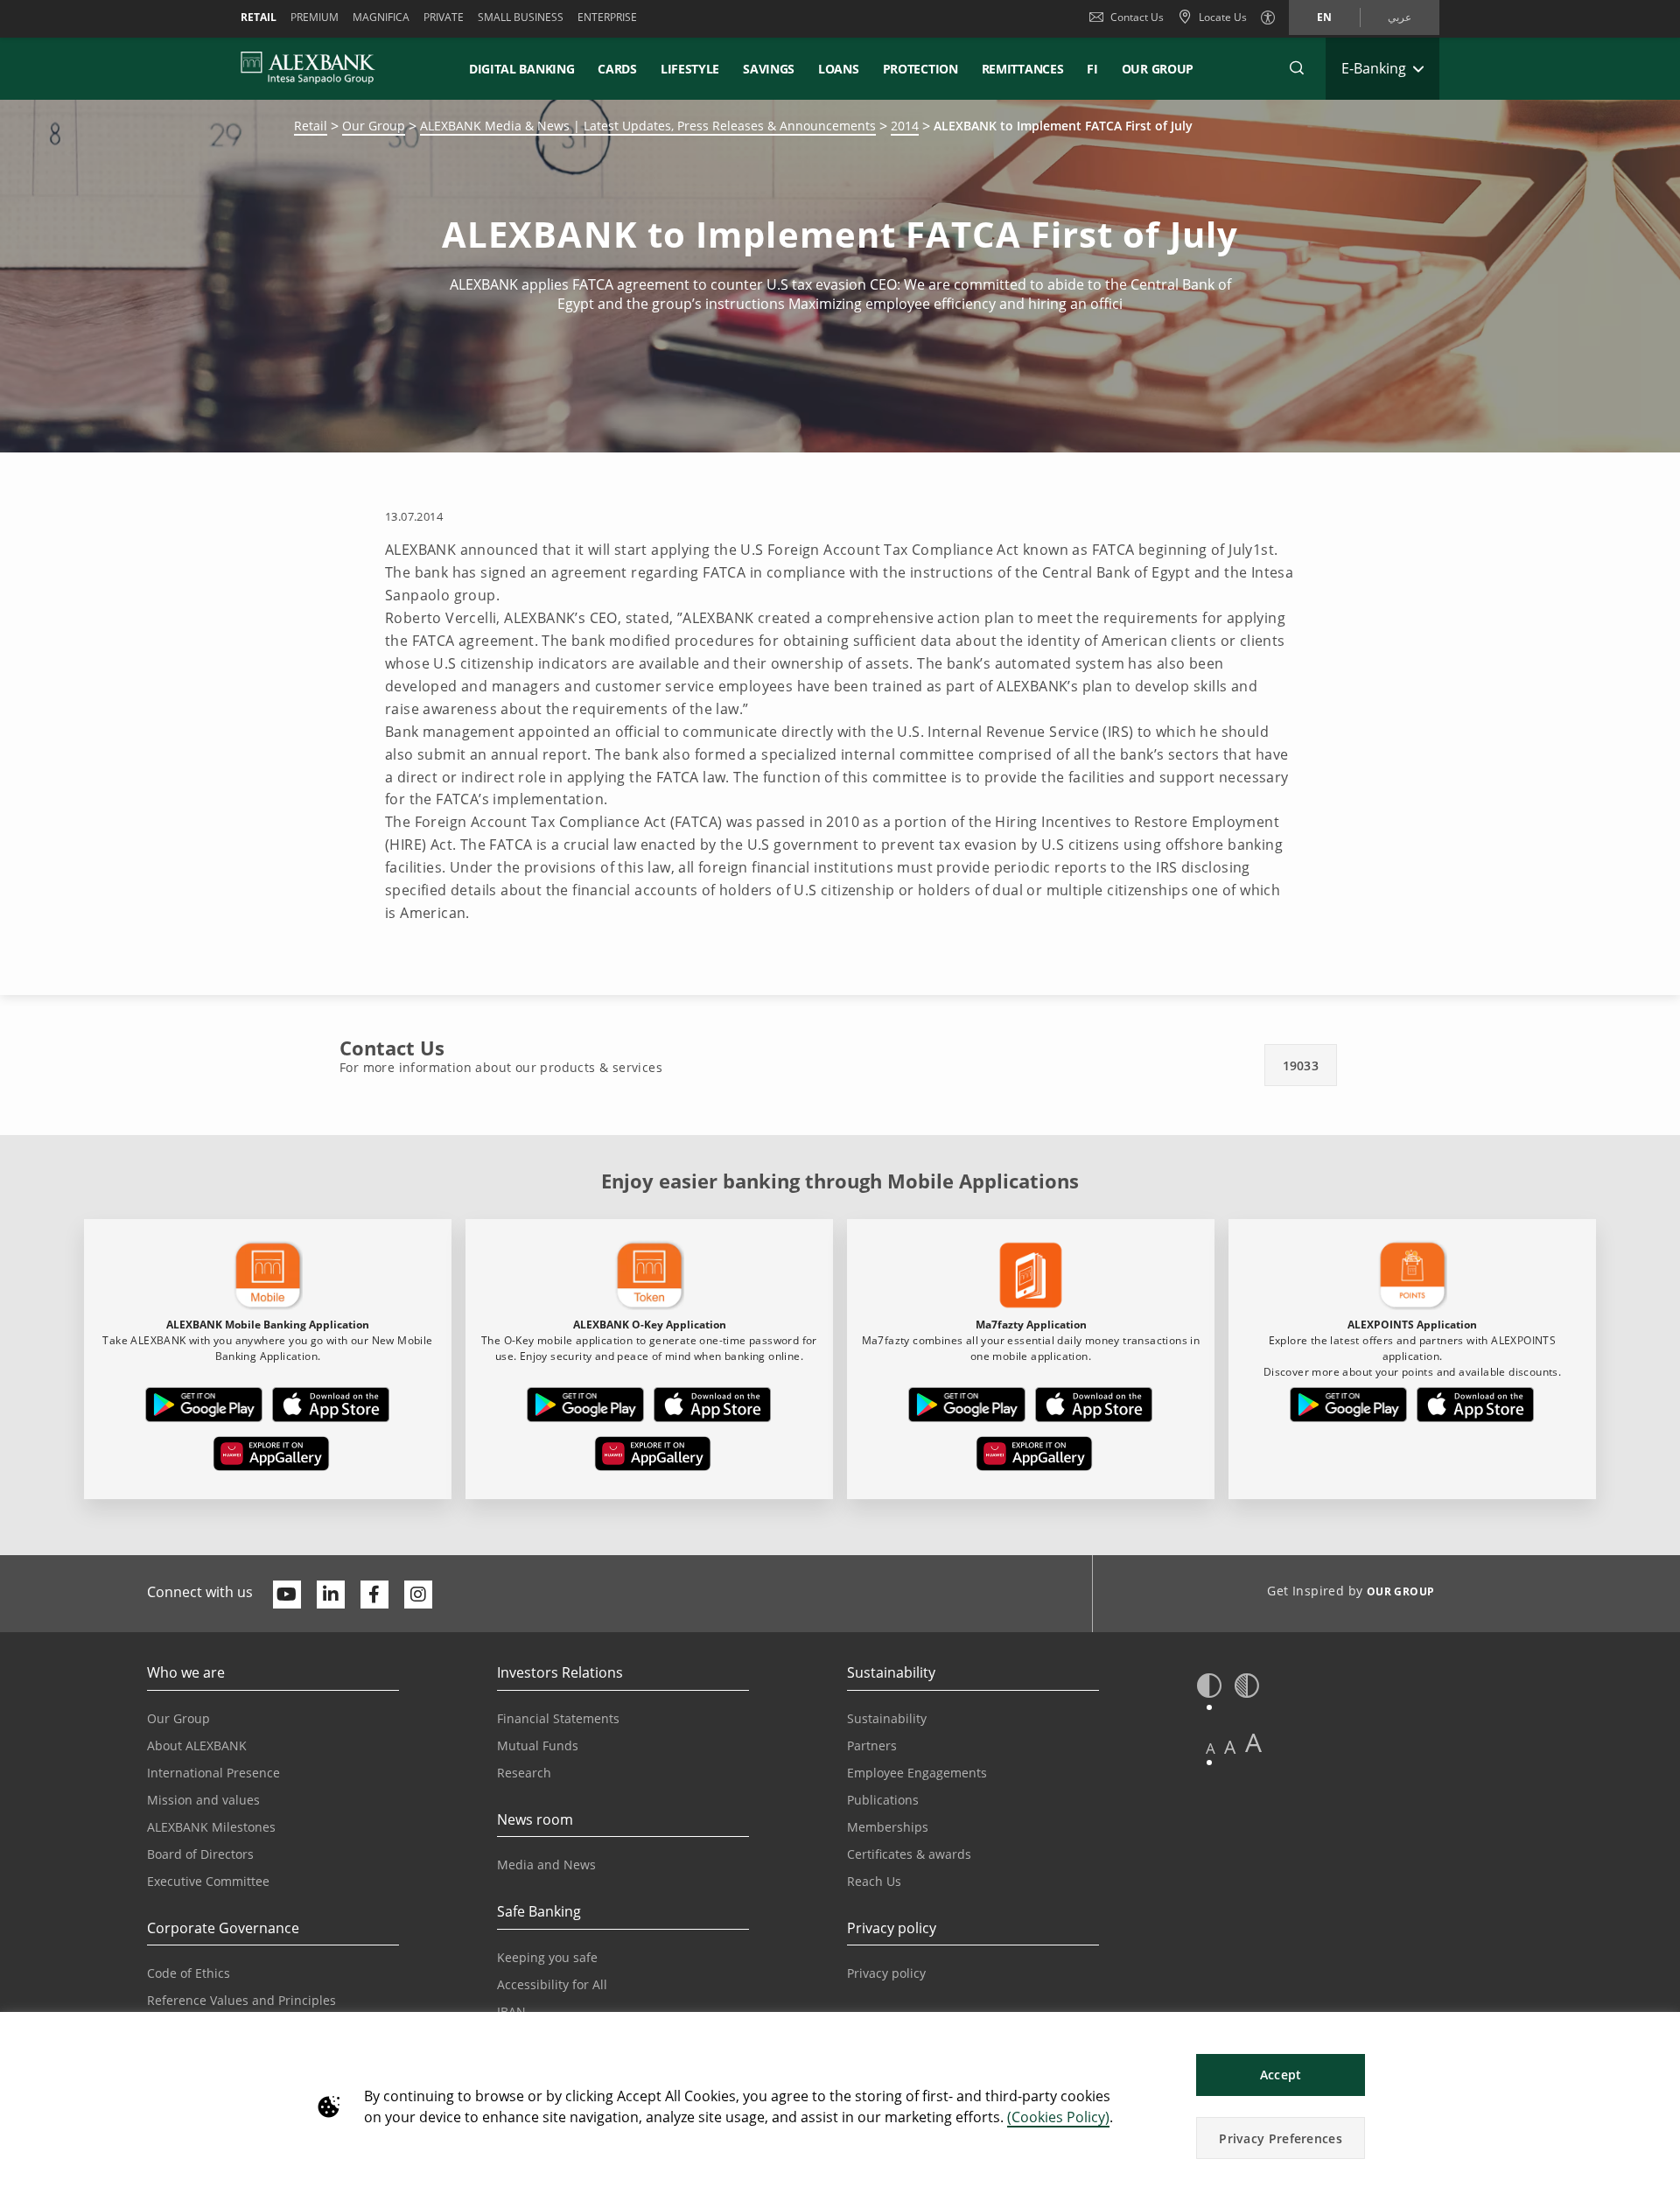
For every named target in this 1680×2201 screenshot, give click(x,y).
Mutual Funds (538, 1745)
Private (444, 17)
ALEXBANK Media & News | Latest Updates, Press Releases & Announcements (648, 126)
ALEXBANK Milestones (211, 1827)
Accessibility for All (552, 1984)
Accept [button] (1281, 2075)
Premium (315, 17)
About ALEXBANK (197, 1745)
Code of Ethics (189, 1973)
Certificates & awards (909, 1854)
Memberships (888, 1827)
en (1324, 17)
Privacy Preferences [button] (1281, 2138)
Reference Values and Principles (241, 2000)
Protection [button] (920, 69)
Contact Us (1137, 17)
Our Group (1158, 69)
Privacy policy (886, 1973)
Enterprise (607, 17)
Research (524, 1773)
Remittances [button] (1023, 69)
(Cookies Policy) (1058, 2117)
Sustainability (887, 1718)
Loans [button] (839, 69)
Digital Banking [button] (522, 69)
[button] (1297, 68)
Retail (259, 17)
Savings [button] (769, 69)
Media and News (546, 1865)
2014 (905, 126)
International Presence (213, 1773)
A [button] (1211, 1748)
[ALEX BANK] (308, 68)
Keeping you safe (547, 1957)
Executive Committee (208, 1881)
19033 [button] (1301, 1065)
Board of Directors (200, 1854)
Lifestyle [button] (690, 69)
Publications (883, 1800)
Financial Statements (558, 1718)
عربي (1400, 17)
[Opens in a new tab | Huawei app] (271, 1457)
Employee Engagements (917, 1773)
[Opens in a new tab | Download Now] (204, 1408)
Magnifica (381, 17)
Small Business (521, 17)
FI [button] (1092, 69)
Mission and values (203, 1800)
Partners (872, 1745)
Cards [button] (617, 69)
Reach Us (874, 1881)
